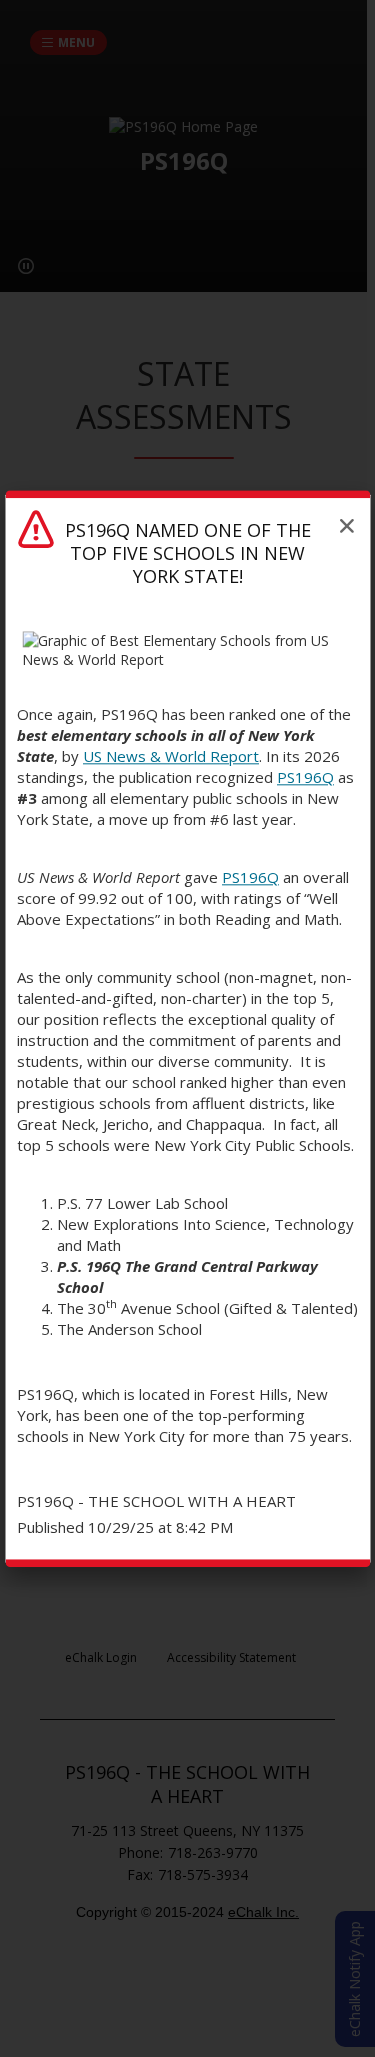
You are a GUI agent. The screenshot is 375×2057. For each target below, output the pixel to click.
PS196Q (305, 777)
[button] (347, 526)
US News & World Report (171, 756)
